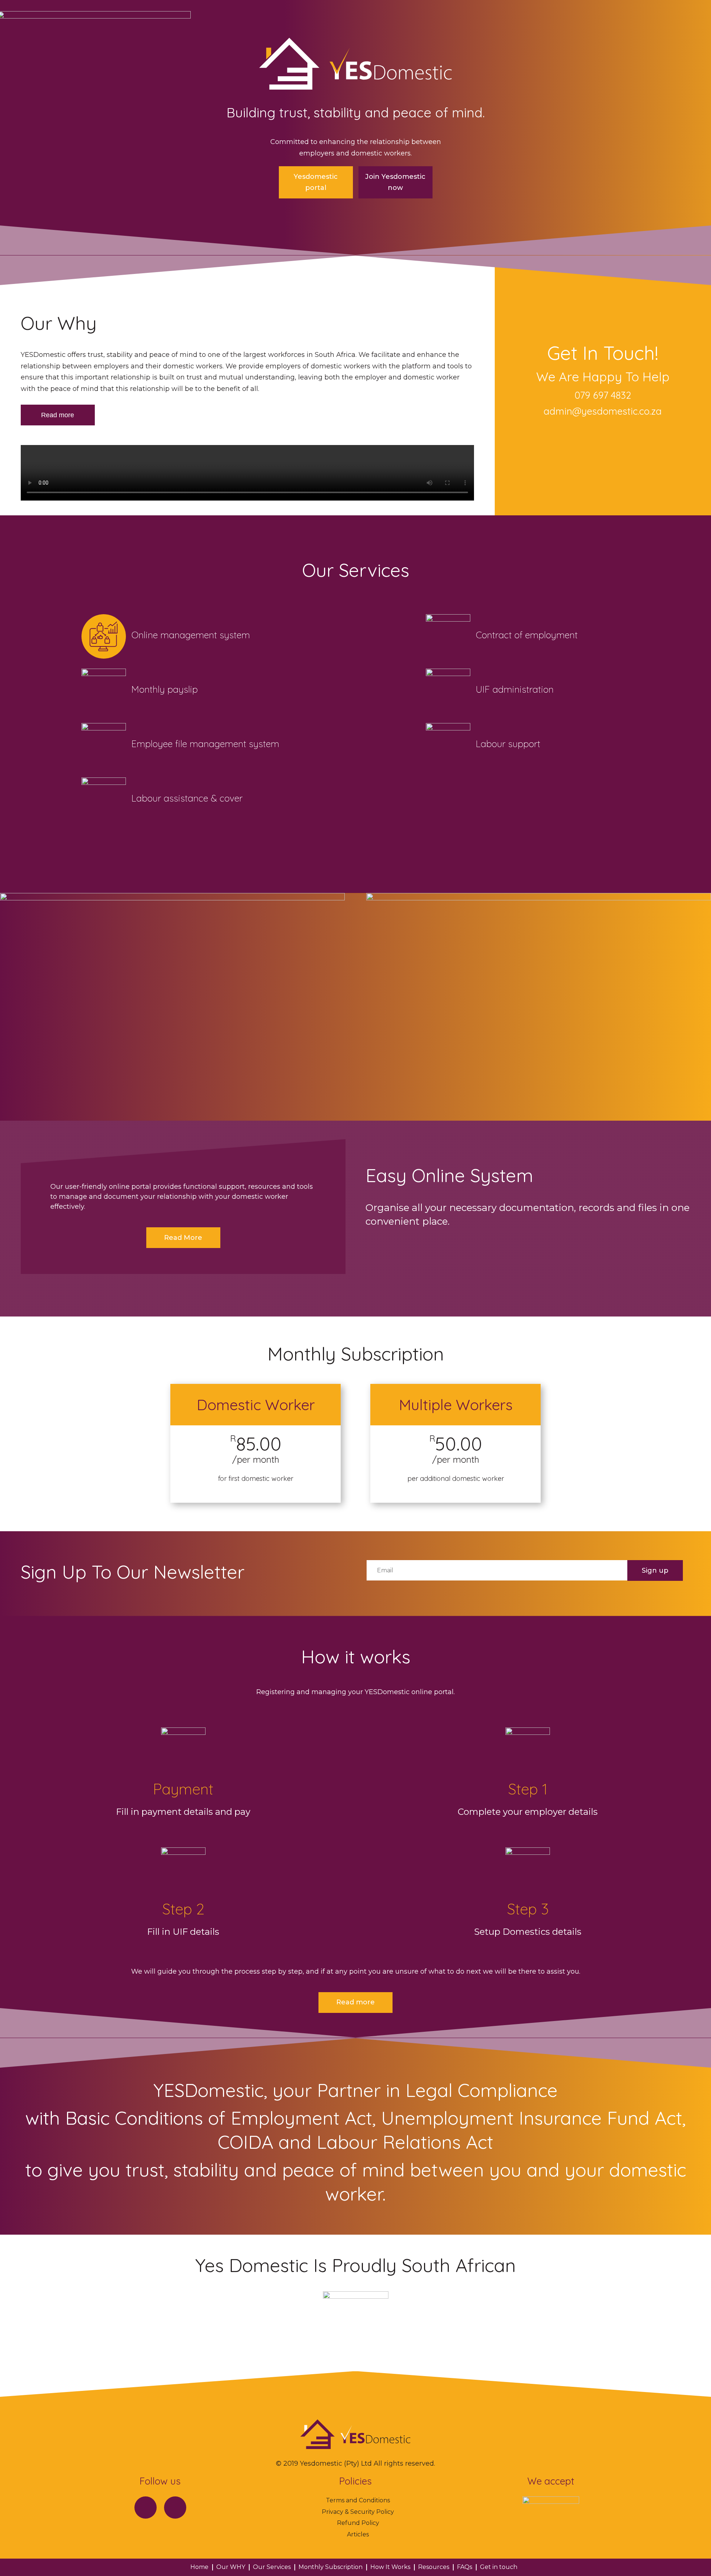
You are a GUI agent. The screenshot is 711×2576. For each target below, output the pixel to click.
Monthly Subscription (331, 2567)
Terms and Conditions (358, 2500)
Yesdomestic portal (316, 182)
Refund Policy (358, 2523)
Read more (58, 415)
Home (199, 2567)
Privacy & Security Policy (358, 2512)
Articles (358, 2534)
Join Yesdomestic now (395, 182)
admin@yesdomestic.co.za (603, 411)
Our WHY (231, 2567)
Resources (434, 2567)
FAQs (465, 2567)
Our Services (272, 2567)
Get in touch (499, 2567)
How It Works (390, 2567)
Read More (183, 1238)
